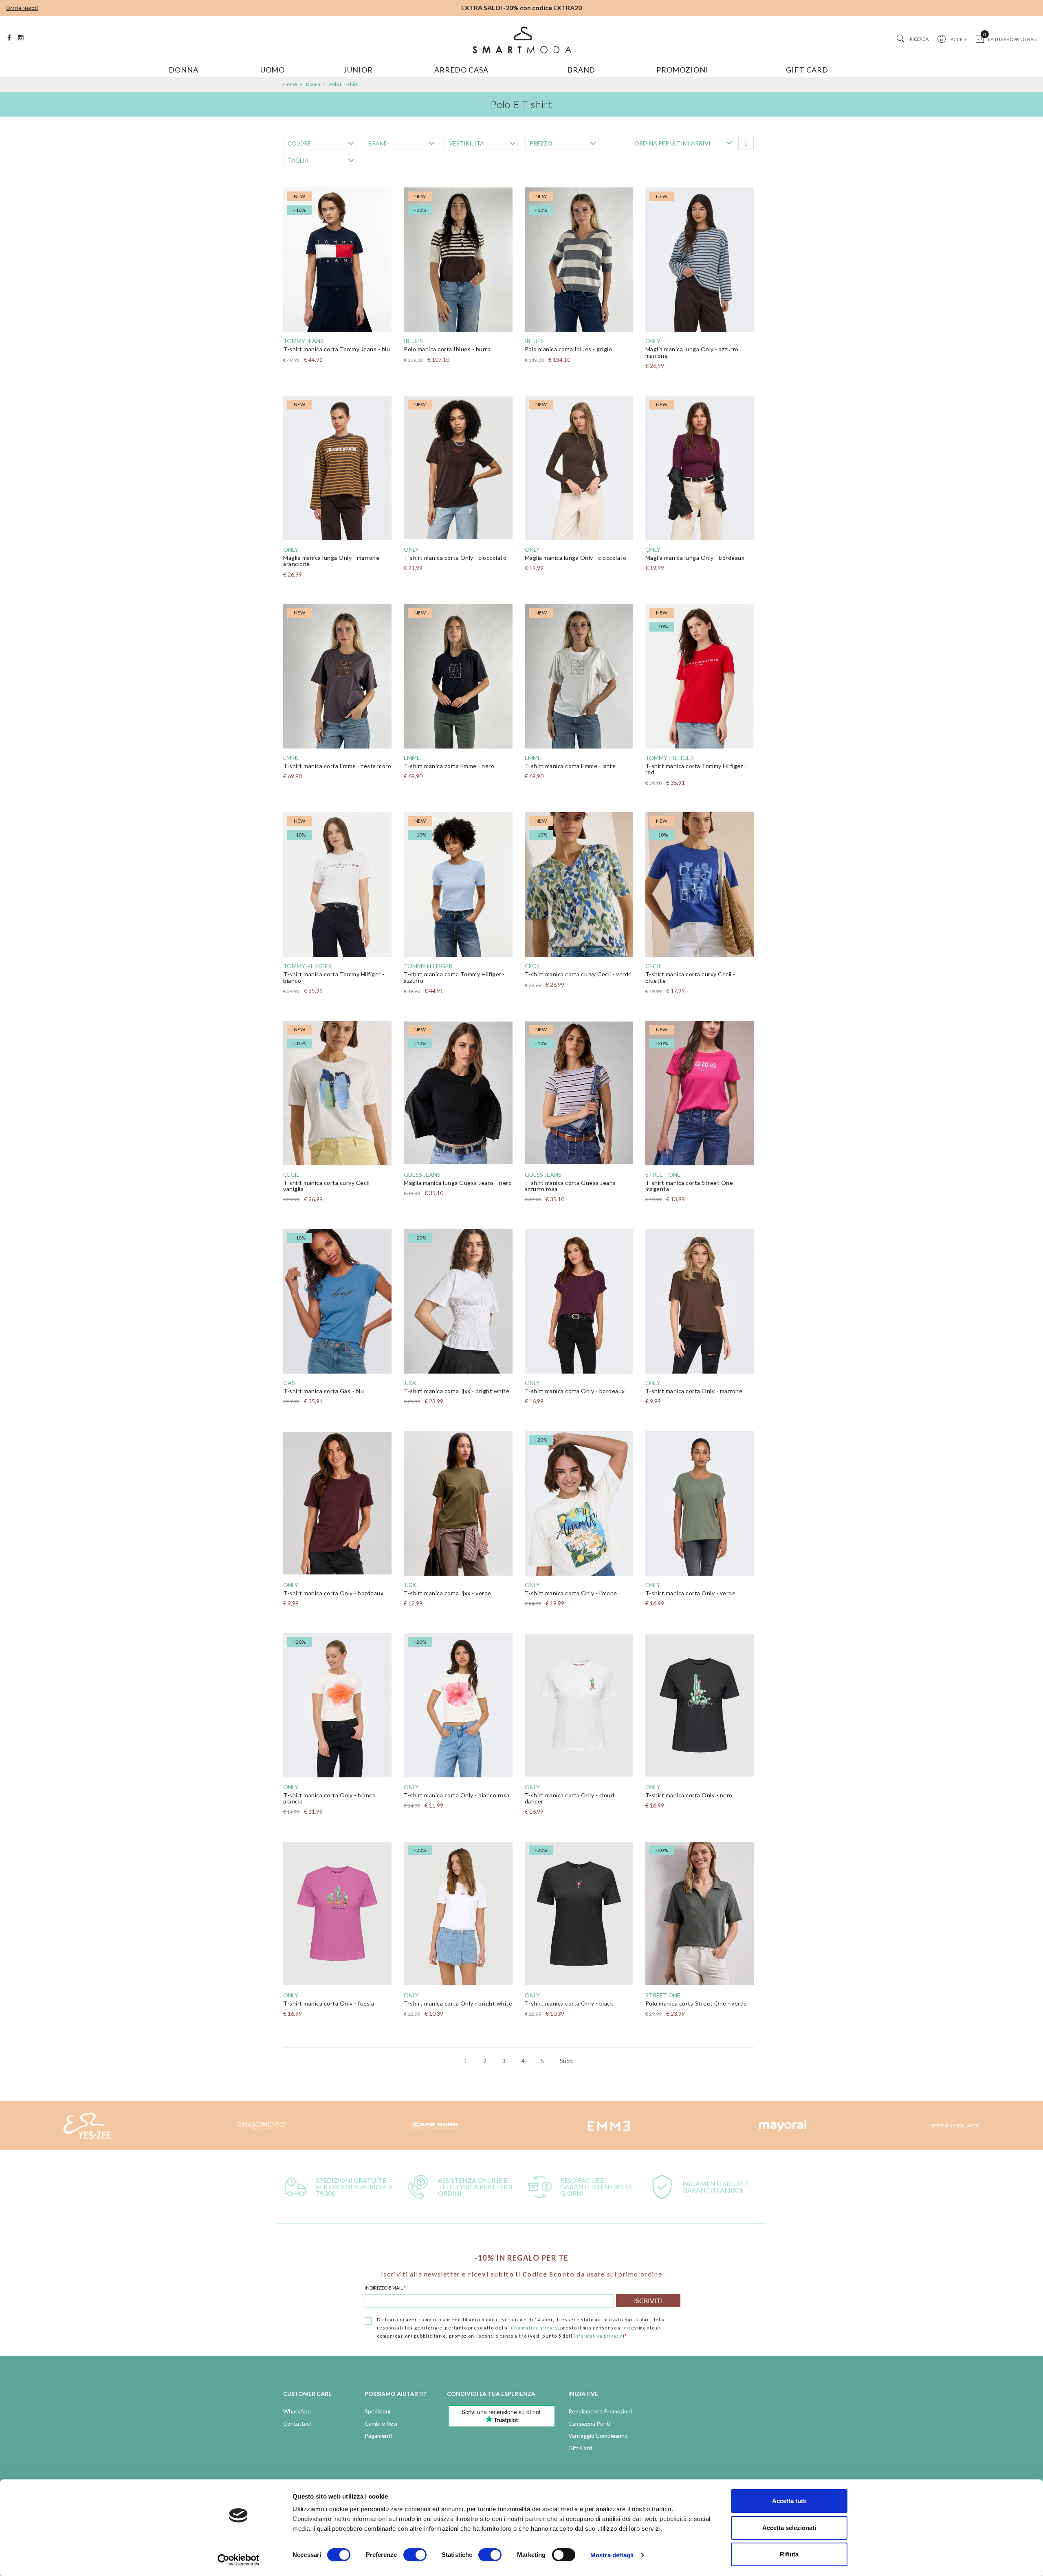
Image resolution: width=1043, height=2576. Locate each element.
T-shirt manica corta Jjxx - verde (448, 1593)
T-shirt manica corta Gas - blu (323, 1391)
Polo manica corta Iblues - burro (447, 349)
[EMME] (435, 2126)
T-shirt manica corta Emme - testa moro (337, 766)
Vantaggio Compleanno (598, 2436)
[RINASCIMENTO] (87, 2126)
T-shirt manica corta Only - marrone (694, 1391)
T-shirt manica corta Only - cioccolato (455, 558)
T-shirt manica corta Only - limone (571, 1593)
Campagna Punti (589, 2423)
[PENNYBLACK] (782, 2126)
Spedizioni (377, 2411)
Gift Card (580, 2448)
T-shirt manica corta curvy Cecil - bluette (690, 977)
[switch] (415, 2555)
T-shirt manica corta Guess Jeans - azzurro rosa (572, 1186)
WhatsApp (297, 2411)
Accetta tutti (789, 2501)
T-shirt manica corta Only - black (569, 2003)
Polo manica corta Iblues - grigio (569, 349)
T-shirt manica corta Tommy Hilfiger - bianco (334, 977)
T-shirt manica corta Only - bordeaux (575, 1391)
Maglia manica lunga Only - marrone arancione (331, 561)
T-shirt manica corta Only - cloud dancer (570, 1798)
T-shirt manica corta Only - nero (689, 1795)
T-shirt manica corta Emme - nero (449, 766)
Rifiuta (789, 2554)
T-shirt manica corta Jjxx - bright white (457, 1391)
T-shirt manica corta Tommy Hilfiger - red (696, 769)
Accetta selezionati (789, 2528)
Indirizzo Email (385, 2288)
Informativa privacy (534, 2328)
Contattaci (297, 2423)
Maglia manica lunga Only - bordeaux (695, 558)
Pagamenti (378, 2436)
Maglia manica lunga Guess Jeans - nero (458, 1183)
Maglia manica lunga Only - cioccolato (576, 558)
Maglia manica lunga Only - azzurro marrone (692, 352)
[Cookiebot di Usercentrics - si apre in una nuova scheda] (239, 2560)
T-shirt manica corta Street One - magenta (691, 1186)
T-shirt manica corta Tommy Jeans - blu (337, 349)
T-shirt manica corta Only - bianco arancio (329, 1798)
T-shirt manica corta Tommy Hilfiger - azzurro (454, 977)
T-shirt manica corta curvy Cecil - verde (578, 974)
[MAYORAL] (608, 2126)
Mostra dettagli (612, 2555)
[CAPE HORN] (261, 2126)
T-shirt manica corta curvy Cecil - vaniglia (328, 1186)
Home (290, 84)
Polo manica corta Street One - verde (696, 2003)
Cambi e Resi (381, 2423)
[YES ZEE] (956, 2126)
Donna (313, 84)
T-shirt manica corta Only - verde (691, 1593)
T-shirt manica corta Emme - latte (570, 766)
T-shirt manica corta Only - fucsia (329, 2003)
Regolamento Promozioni (600, 2411)
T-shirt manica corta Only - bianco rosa (457, 1795)
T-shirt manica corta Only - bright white (458, 2003)
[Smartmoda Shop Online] (521, 40)
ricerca (919, 39)
